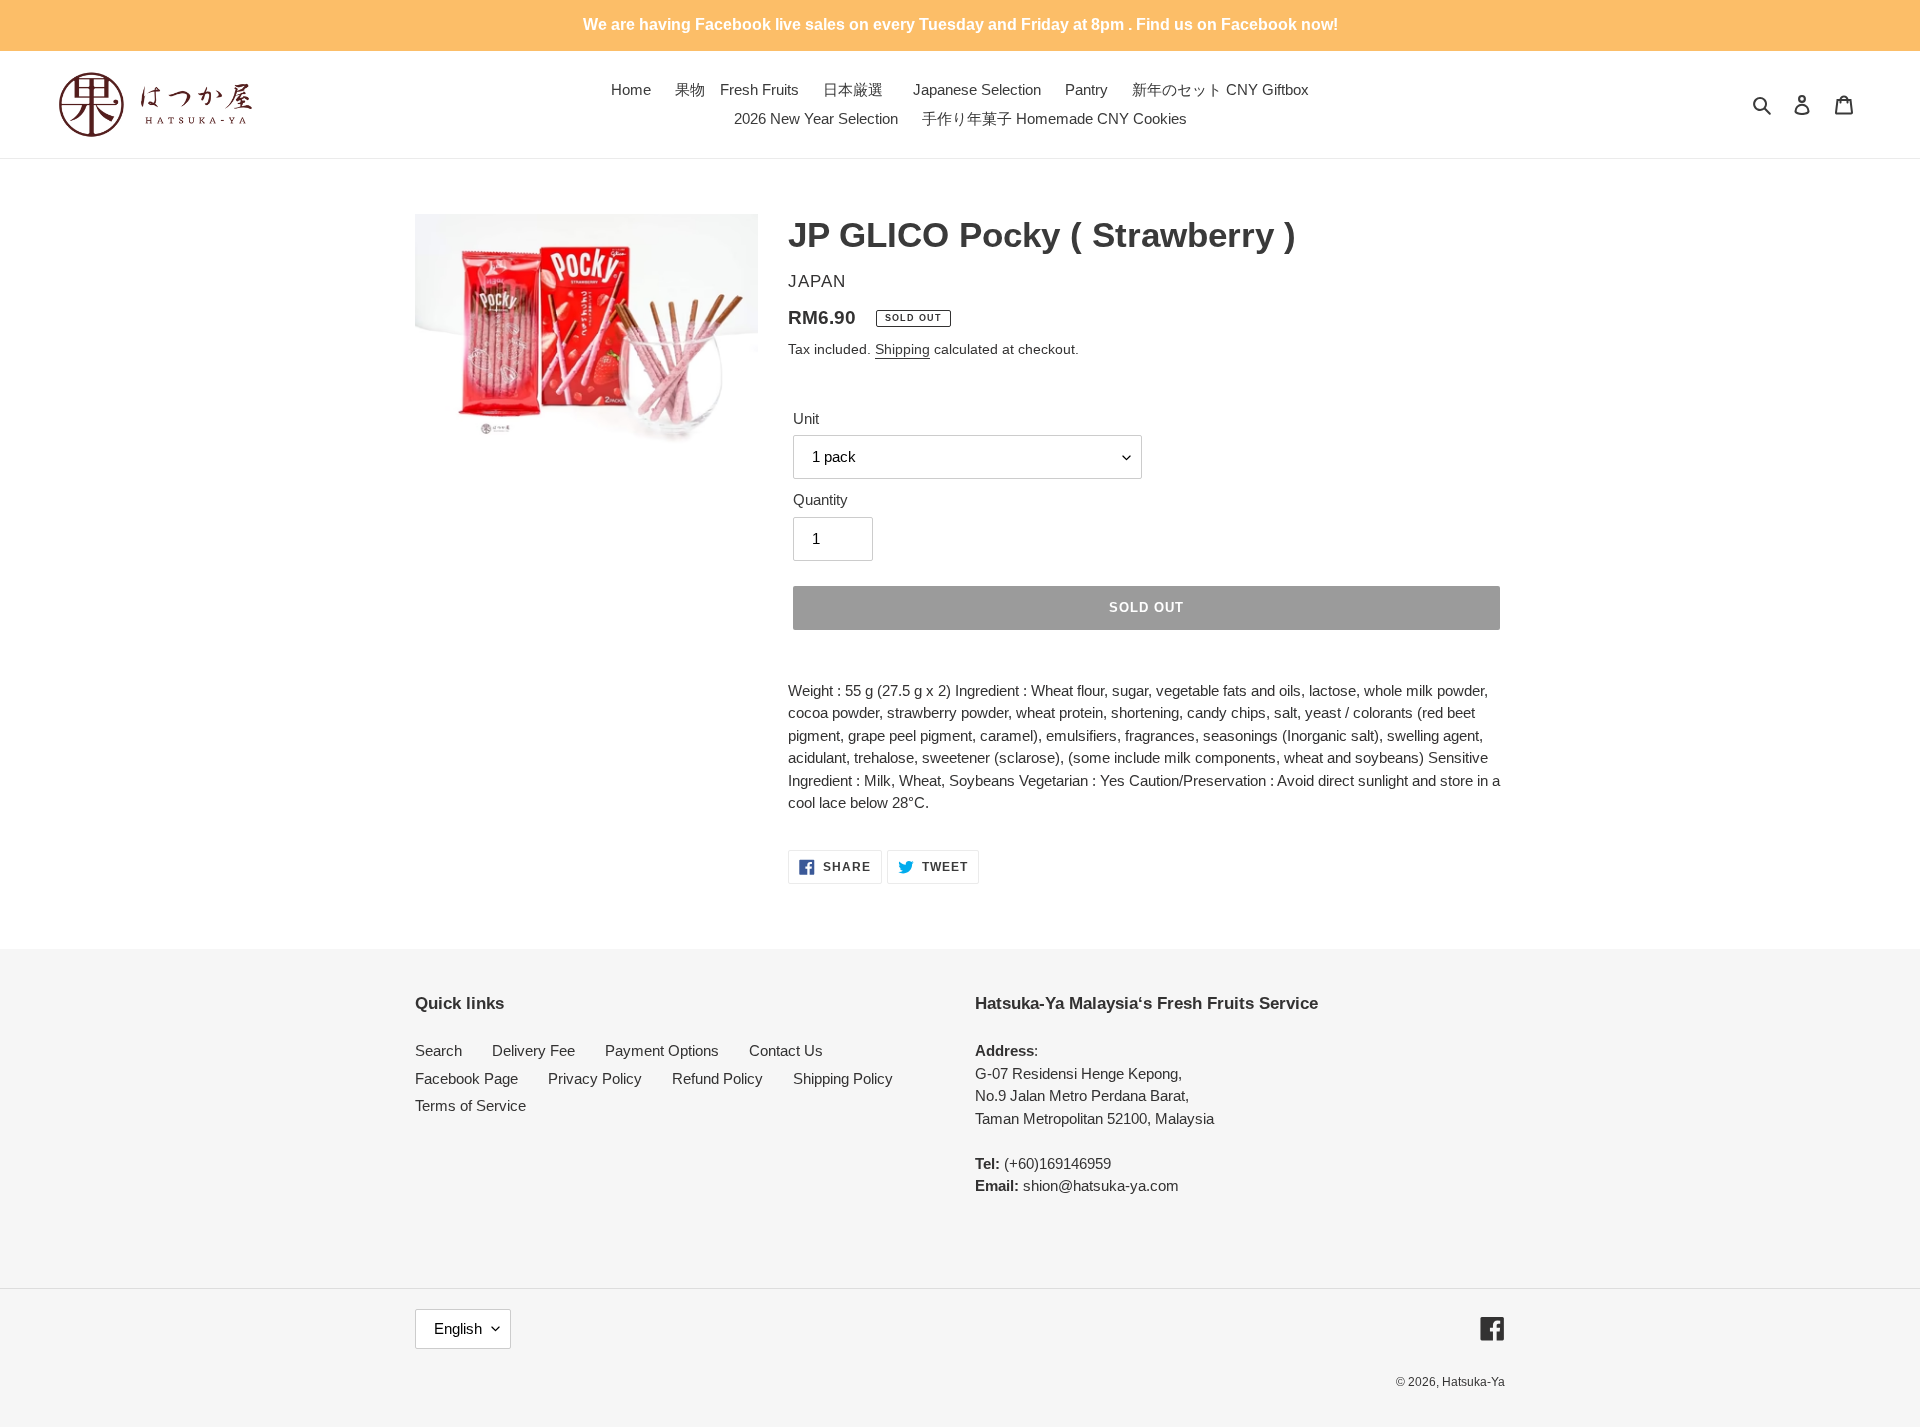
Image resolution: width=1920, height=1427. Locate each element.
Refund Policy (717, 1078)
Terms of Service (470, 1105)
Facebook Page (466, 1078)
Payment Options (662, 1050)
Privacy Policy (595, 1078)
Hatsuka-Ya (1473, 1382)
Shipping (902, 349)
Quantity (820, 499)
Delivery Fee (533, 1050)
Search (438, 1050)
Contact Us (786, 1050)
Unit (806, 418)
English (458, 1328)
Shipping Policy (843, 1078)
